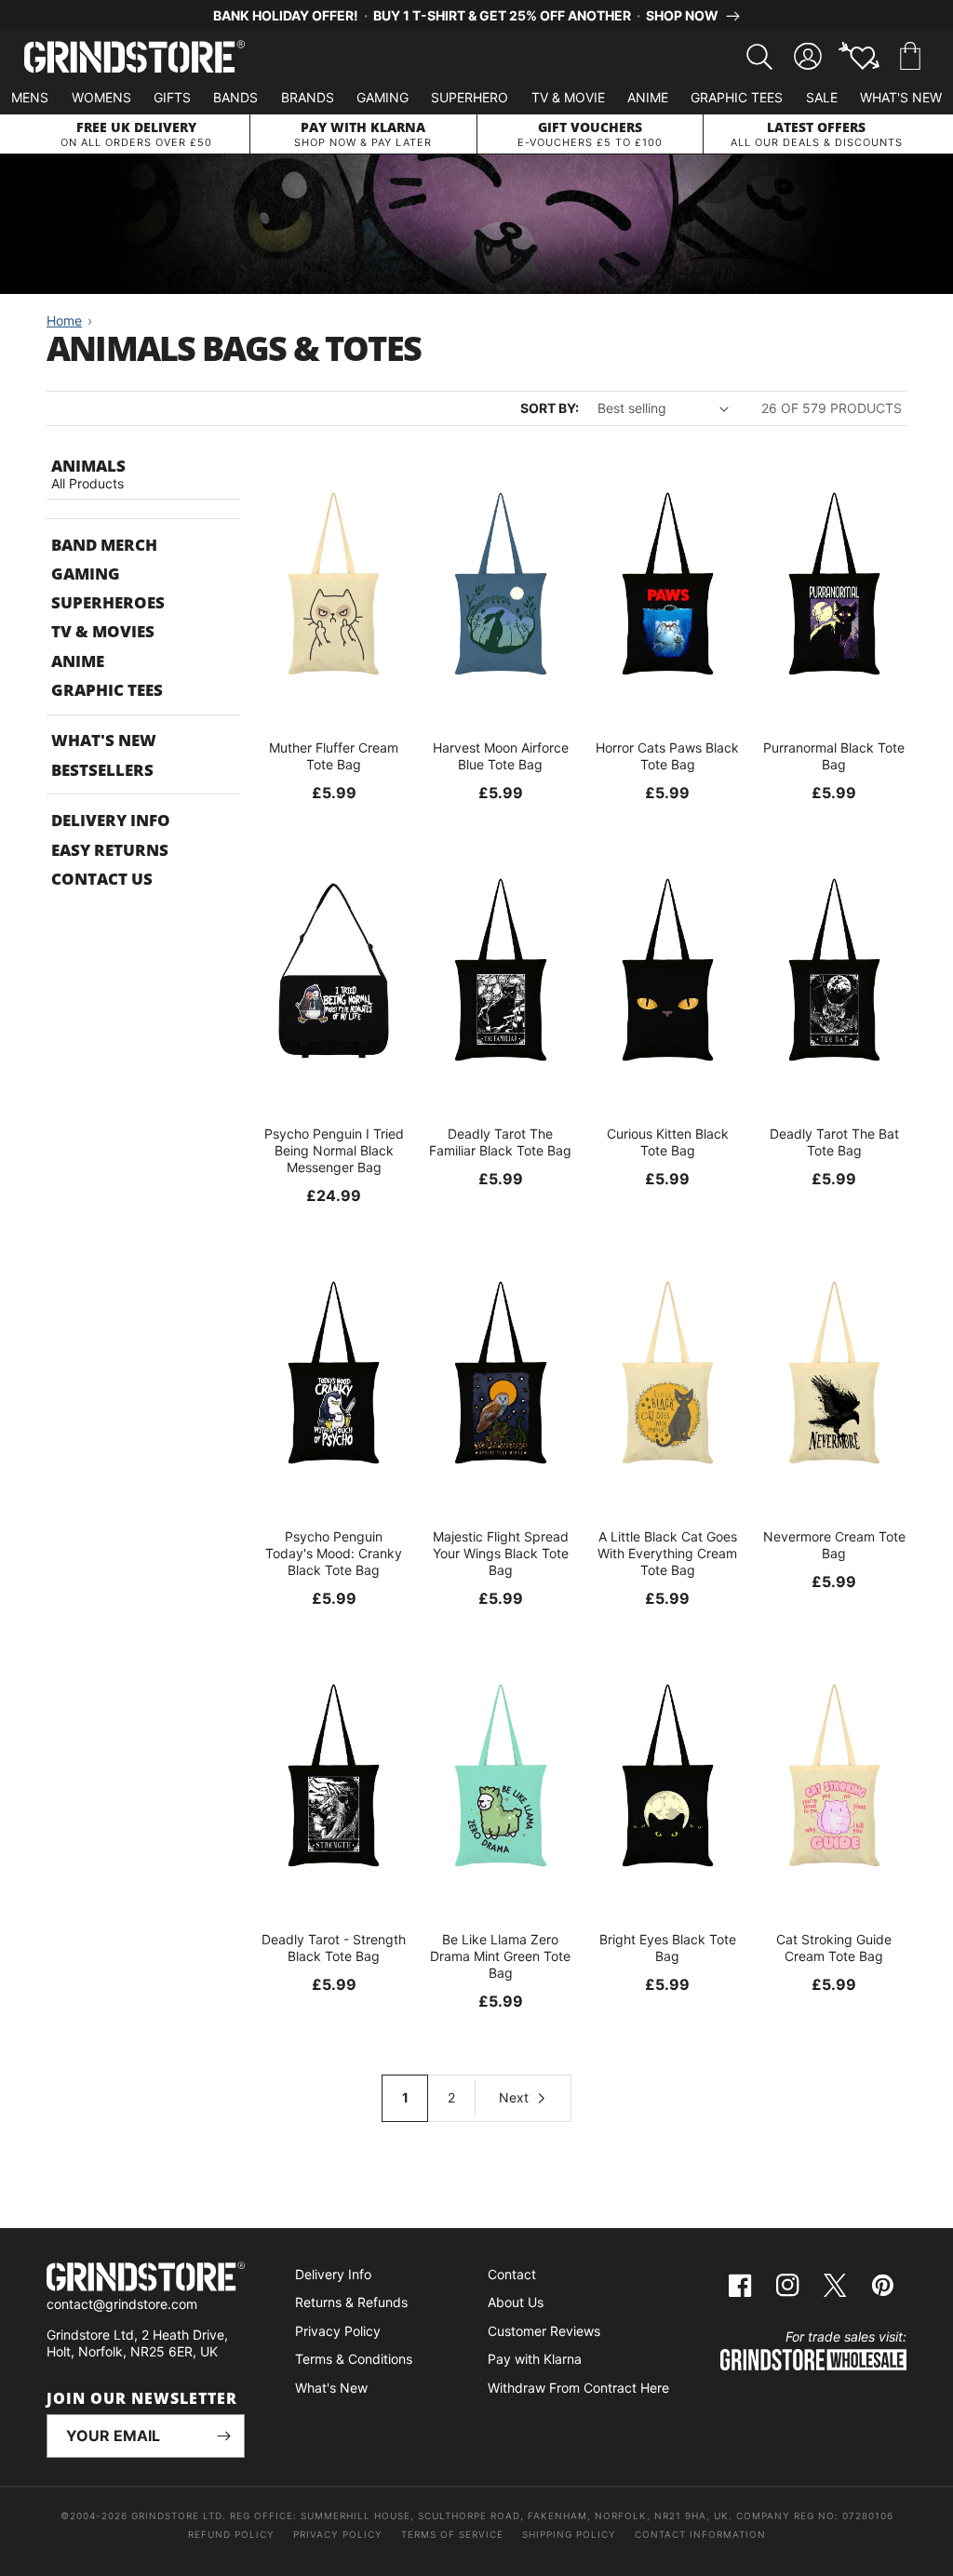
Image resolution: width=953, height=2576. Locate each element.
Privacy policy (338, 2534)
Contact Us (102, 879)
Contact (512, 2274)
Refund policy (231, 2534)
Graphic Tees (737, 97)
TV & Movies (103, 631)
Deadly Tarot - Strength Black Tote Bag (334, 1948)
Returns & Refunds (351, 2302)
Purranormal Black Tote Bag (834, 756)
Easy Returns (110, 850)
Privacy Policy (338, 2331)
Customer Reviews (544, 2331)
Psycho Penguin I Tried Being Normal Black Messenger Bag (334, 1150)
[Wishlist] (859, 57)
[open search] (759, 57)
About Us (516, 2302)
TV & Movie (568, 97)
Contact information (700, 2534)
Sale (822, 97)
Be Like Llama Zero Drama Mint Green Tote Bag (500, 1956)
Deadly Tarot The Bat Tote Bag (834, 1142)
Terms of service (452, 2534)
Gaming (383, 97)
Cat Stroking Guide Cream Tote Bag (834, 1948)
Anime (648, 97)
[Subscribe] (223, 2436)
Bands (235, 97)
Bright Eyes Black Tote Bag (668, 1948)
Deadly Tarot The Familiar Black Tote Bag (500, 1142)
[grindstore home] (146, 2279)
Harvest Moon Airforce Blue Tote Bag (501, 756)
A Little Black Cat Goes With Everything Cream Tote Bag (667, 1553)
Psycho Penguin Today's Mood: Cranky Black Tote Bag (334, 1553)
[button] (910, 57)
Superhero (470, 97)
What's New (901, 97)
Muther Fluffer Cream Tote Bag (334, 756)
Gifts (172, 97)
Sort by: (550, 408)
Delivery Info (111, 820)
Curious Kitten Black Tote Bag (668, 1142)
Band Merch (104, 545)
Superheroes (108, 602)
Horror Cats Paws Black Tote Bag (667, 756)
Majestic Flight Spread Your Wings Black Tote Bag (501, 1553)
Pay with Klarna (535, 2359)
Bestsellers (102, 770)
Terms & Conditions (354, 2359)
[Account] (808, 57)
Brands (308, 97)
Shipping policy (569, 2534)
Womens (101, 97)
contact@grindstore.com (122, 2304)
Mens (30, 97)
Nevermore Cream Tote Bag (834, 1545)
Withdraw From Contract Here (578, 2388)
